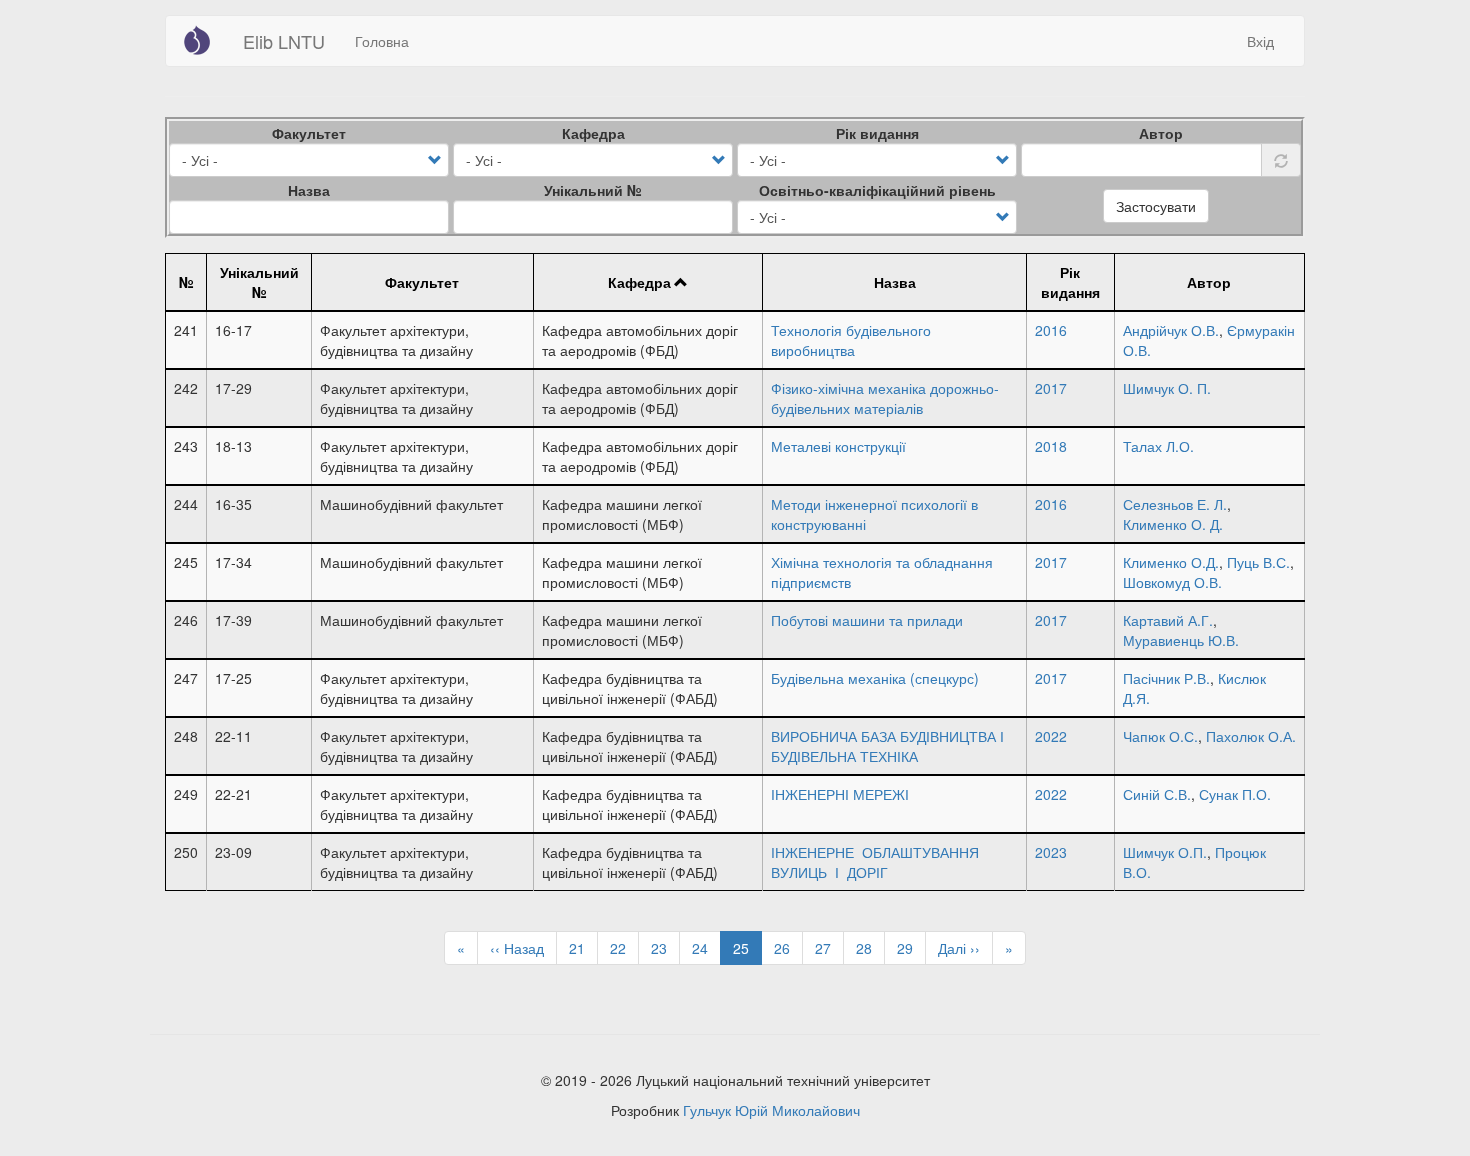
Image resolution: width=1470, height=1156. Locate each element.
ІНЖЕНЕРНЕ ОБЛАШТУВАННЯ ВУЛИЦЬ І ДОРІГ (875, 862)
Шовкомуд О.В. (1172, 582)
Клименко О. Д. (1173, 524)
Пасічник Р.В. (1166, 678)
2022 (1051, 736)
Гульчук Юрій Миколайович (771, 1110)
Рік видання (877, 133)
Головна (382, 41)
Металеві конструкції (838, 446)
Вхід (1260, 41)
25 (747, 951)
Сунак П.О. (1235, 794)
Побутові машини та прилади (867, 620)
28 (870, 948)
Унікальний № (593, 190)
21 (583, 948)
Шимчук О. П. (1167, 388)
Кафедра (593, 133)
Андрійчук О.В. (1171, 330)
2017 (1051, 388)
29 (911, 948)
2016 (1051, 330)
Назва (309, 190)
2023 (1051, 852)
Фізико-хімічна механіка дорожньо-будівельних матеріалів (885, 398)
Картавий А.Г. (1168, 620)
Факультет (309, 133)
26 (788, 948)
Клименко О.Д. (1171, 562)
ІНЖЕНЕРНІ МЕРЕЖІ (840, 794)
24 (706, 948)
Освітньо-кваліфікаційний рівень (877, 190)
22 (624, 948)
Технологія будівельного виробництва (851, 340)
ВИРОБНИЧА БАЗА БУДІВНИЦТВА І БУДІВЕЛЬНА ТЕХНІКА (887, 746)
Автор (1161, 133)
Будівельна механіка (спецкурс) (875, 678)
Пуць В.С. (1258, 562)
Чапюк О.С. (1160, 736)
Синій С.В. (1157, 794)
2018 (1051, 446)
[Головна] (204, 40)
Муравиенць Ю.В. (1181, 640)
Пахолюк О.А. (1251, 736)
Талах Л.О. (1158, 446)
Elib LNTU (284, 41)
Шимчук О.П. (1165, 852)
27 (829, 948)
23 (665, 948)
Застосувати (1156, 206)
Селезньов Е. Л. (1175, 504)
